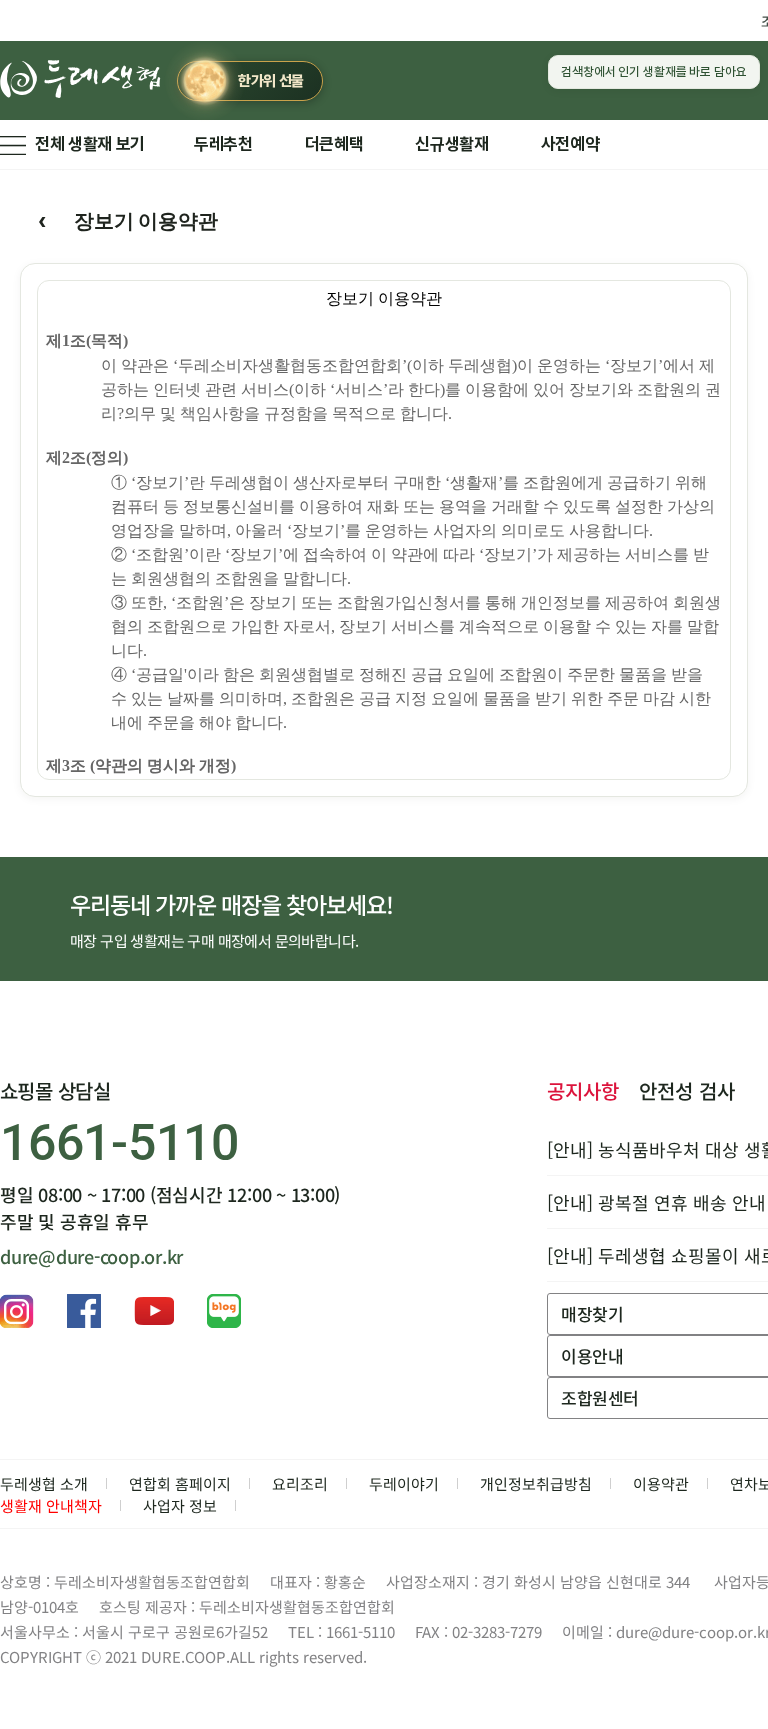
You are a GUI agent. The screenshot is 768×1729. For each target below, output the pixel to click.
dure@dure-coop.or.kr (91, 1256)
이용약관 (661, 1483)
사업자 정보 (180, 1505)
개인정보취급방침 (536, 1483)
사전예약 (570, 144)
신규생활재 (451, 144)
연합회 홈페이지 (180, 1483)
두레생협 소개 (44, 1483)
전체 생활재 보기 (90, 144)
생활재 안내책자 (51, 1505)
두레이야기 (404, 1483)
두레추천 (223, 144)
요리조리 (300, 1483)
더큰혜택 (334, 144)
